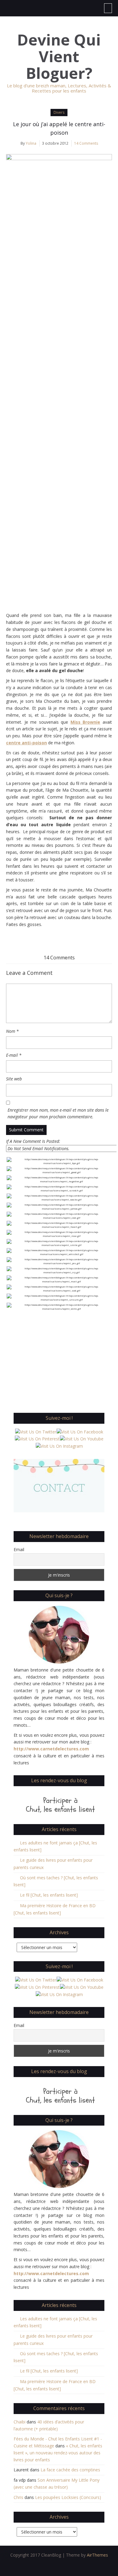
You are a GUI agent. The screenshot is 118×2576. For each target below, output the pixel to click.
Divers (59, 112)
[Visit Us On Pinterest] (37, 1438)
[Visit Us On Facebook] (80, 1431)
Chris (18, 2497)
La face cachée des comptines (70, 2470)
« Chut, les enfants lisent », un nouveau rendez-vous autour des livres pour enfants (58, 2453)
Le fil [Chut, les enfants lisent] (49, 1895)
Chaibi (20, 2422)
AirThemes (97, 2555)
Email (19, 1549)
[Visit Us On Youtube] (82, 1438)
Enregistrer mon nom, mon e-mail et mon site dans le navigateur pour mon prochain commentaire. (58, 1113)
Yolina (31, 143)
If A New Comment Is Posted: (33, 1141)
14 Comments (86, 143)
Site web (14, 1079)
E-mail (14, 1055)
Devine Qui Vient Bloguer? (59, 57)
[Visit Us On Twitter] (36, 1431)
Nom (12, 1031)
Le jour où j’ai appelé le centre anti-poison (59, 128)
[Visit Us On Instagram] (59, 1446)
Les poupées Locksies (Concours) (68, 2497)
